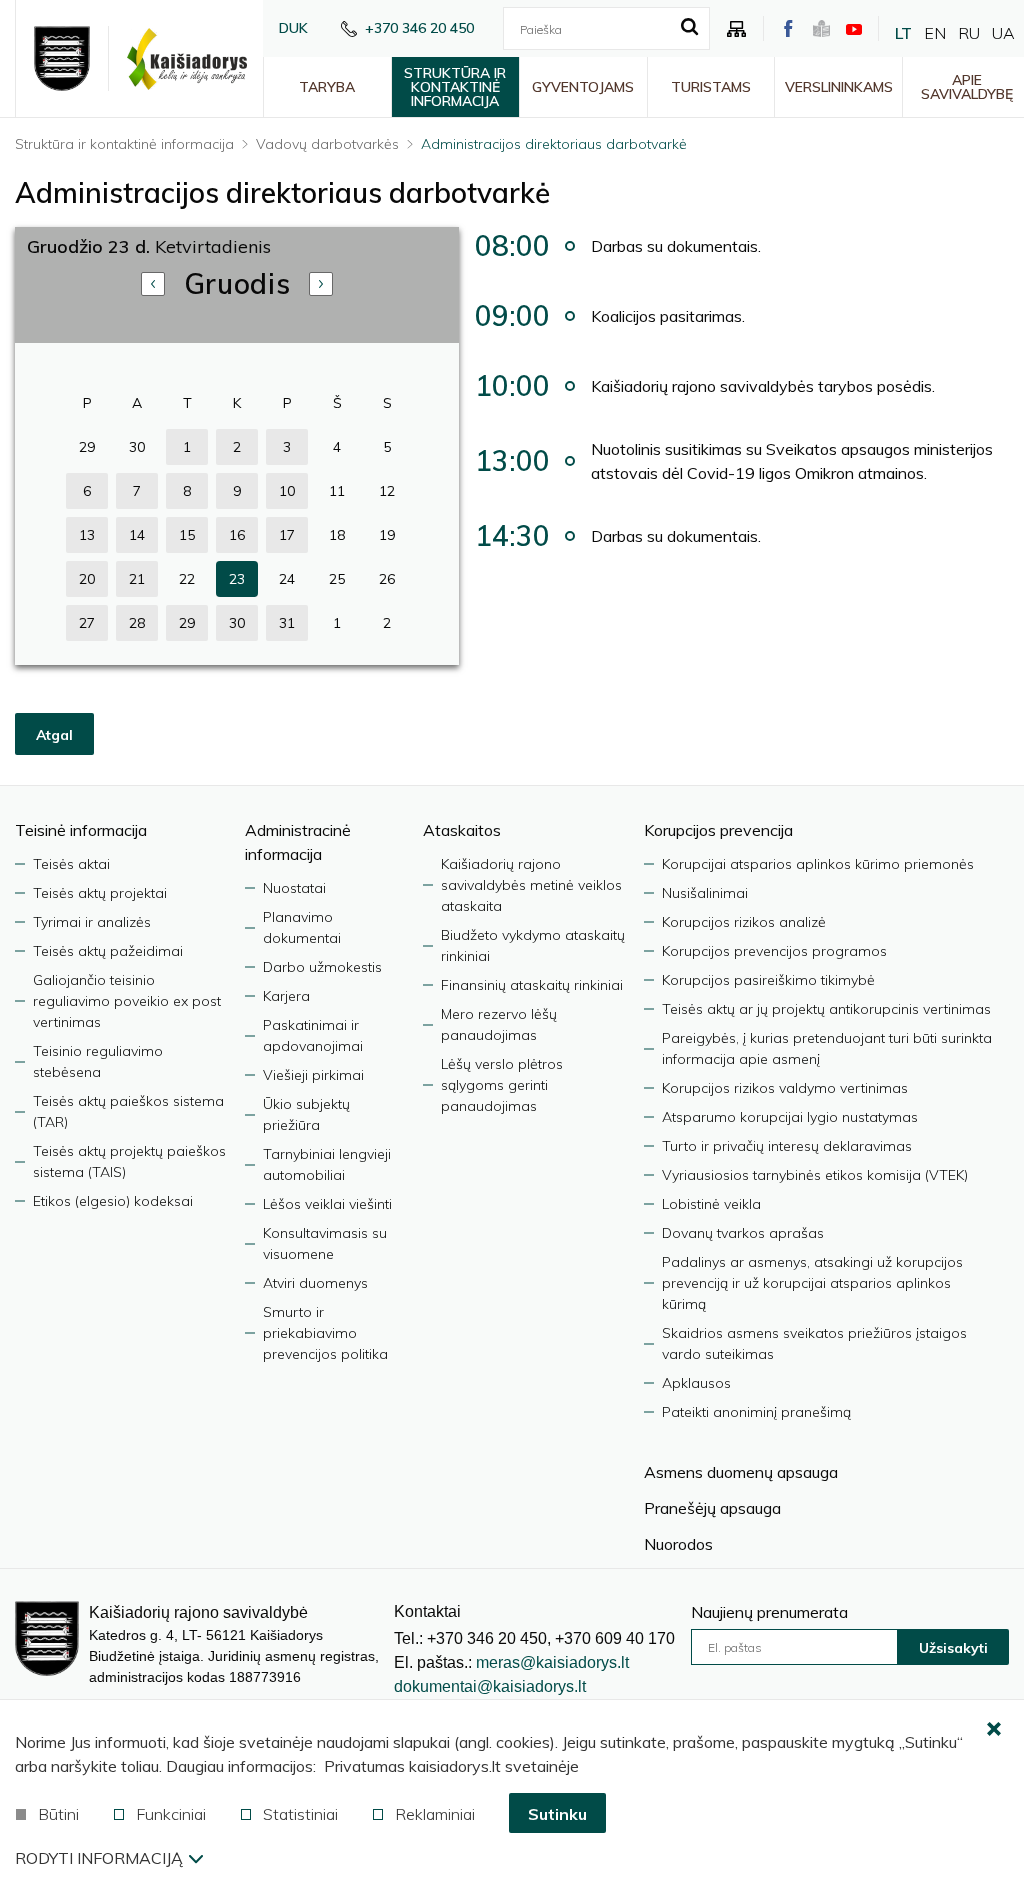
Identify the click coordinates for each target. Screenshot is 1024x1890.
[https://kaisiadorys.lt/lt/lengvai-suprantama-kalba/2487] (821, 28)
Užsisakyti (953, 1648)
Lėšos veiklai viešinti (327, 1204)
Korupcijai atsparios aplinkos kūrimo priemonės (818, 864)
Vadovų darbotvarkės (327, 144)
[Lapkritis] (153, 284)
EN (935, 33)
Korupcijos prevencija (718, 830)
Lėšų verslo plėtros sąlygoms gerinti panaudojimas (502, 1085)
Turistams (711, 87)
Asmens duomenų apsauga (741, 1472)
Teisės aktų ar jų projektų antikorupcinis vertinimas (826, 1009)
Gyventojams (583, 87)
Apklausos (696, 1383)
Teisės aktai (71, 864)
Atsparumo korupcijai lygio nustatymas (790, 1117)
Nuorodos (678, 1544)
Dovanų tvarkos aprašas (743, 1233)
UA (1003, 33)
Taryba (327, 87)
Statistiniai (300, 1814)
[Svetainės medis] (737, 29)
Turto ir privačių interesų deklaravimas (787, 1146)
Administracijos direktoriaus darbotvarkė (554, 144)
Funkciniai (171, 1814)
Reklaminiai (435, 1814)
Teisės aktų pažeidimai (108, 951)
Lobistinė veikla (711, 1204)
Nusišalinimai (705, 893)
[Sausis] (321, 284)
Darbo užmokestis (322, 967)
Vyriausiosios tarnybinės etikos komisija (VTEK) (815, 1175)
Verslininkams (839, 87)
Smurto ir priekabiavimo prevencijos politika (325, 1333)
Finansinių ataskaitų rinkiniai (532, 985)
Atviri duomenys (315, 1283)
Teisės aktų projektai (100, 893)
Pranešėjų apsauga (712, 1508)
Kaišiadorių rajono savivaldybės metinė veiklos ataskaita (531, 885)
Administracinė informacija (298, 842)
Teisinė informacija (81, 830)
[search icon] (689, 28)
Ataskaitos (462, 830)
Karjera (286, 996)
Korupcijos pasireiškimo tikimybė (768, 980)
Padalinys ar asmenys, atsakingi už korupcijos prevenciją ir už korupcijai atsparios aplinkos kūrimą (812, 1283)
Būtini (58, 1814)
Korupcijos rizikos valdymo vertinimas (785, 1088)
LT (903, 33)
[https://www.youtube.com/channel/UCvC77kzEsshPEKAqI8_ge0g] (854, 29)
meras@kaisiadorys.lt (552, 1662)
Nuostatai (294, 888)
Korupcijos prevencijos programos (774, 951)
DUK (293, 28)
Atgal (54, 735)
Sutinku (557, 1814)
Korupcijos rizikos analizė (744, 922)
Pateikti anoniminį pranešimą (756, 1412)
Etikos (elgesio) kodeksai (113, 1201)
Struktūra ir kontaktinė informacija (455, 87)
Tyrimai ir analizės (92, 922)
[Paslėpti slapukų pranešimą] (994, 1730)
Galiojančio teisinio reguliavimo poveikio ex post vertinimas (127, 1001)
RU (969, 33)
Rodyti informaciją (99, 1858)
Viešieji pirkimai (313, 1075)
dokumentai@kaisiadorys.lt (490, 1686)
